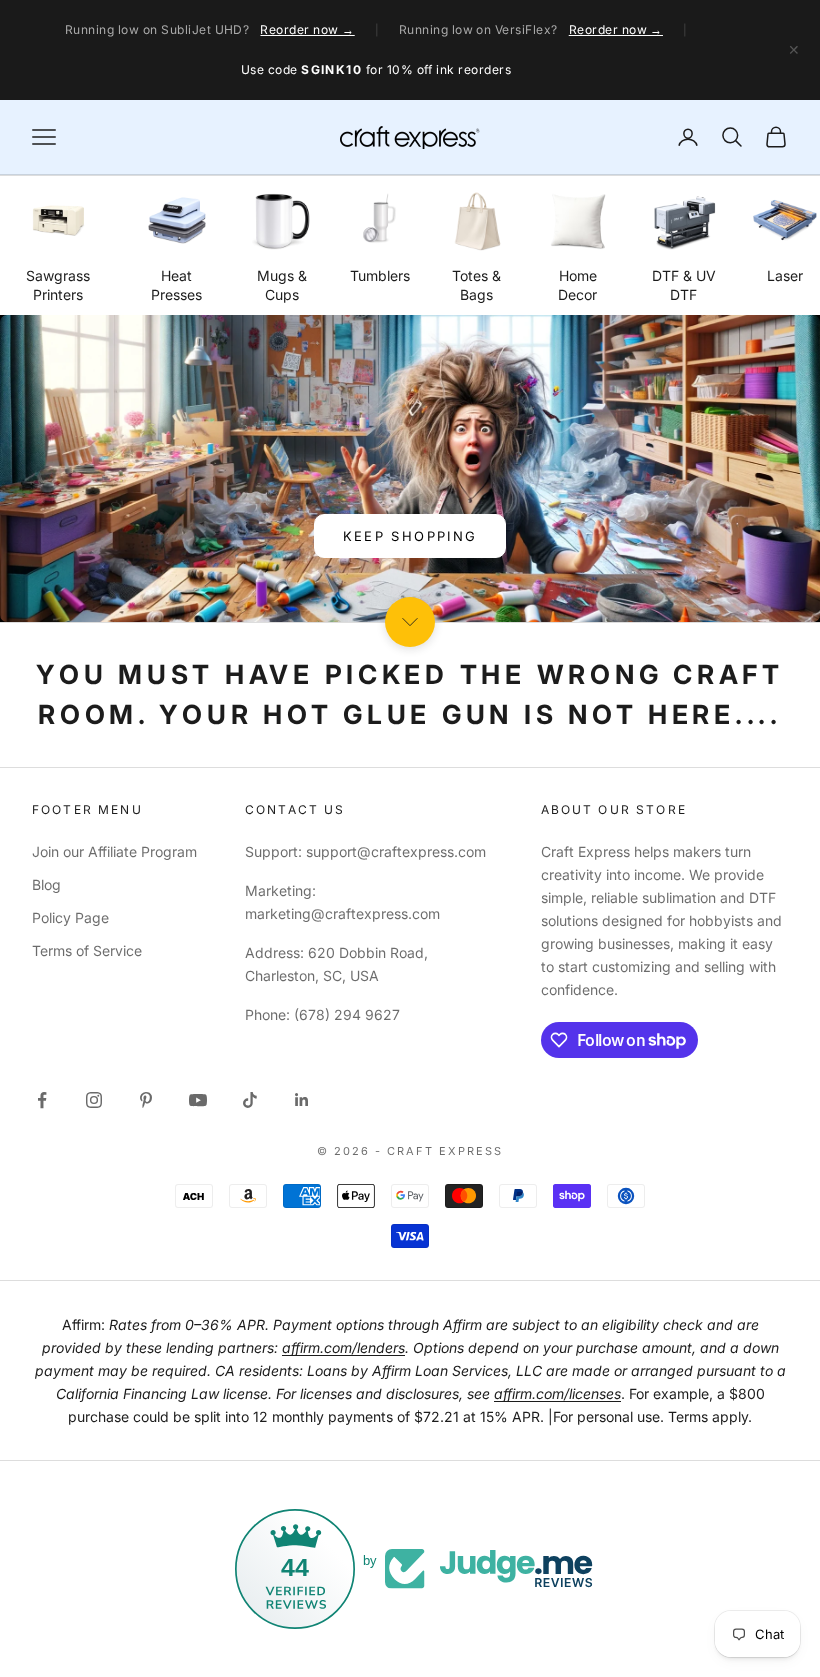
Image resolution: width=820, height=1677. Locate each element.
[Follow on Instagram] (94, 1100)
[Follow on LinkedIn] (302, 1100)
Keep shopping (410, 536)
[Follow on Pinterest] (146, 1100)
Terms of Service (87, 950)
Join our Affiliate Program (114, 851)
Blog (46, 884)
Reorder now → (307, 29)
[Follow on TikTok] (250, 1100)
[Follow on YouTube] (198, 1100)
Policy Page (70, 917)
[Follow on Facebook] (42, 1100)
